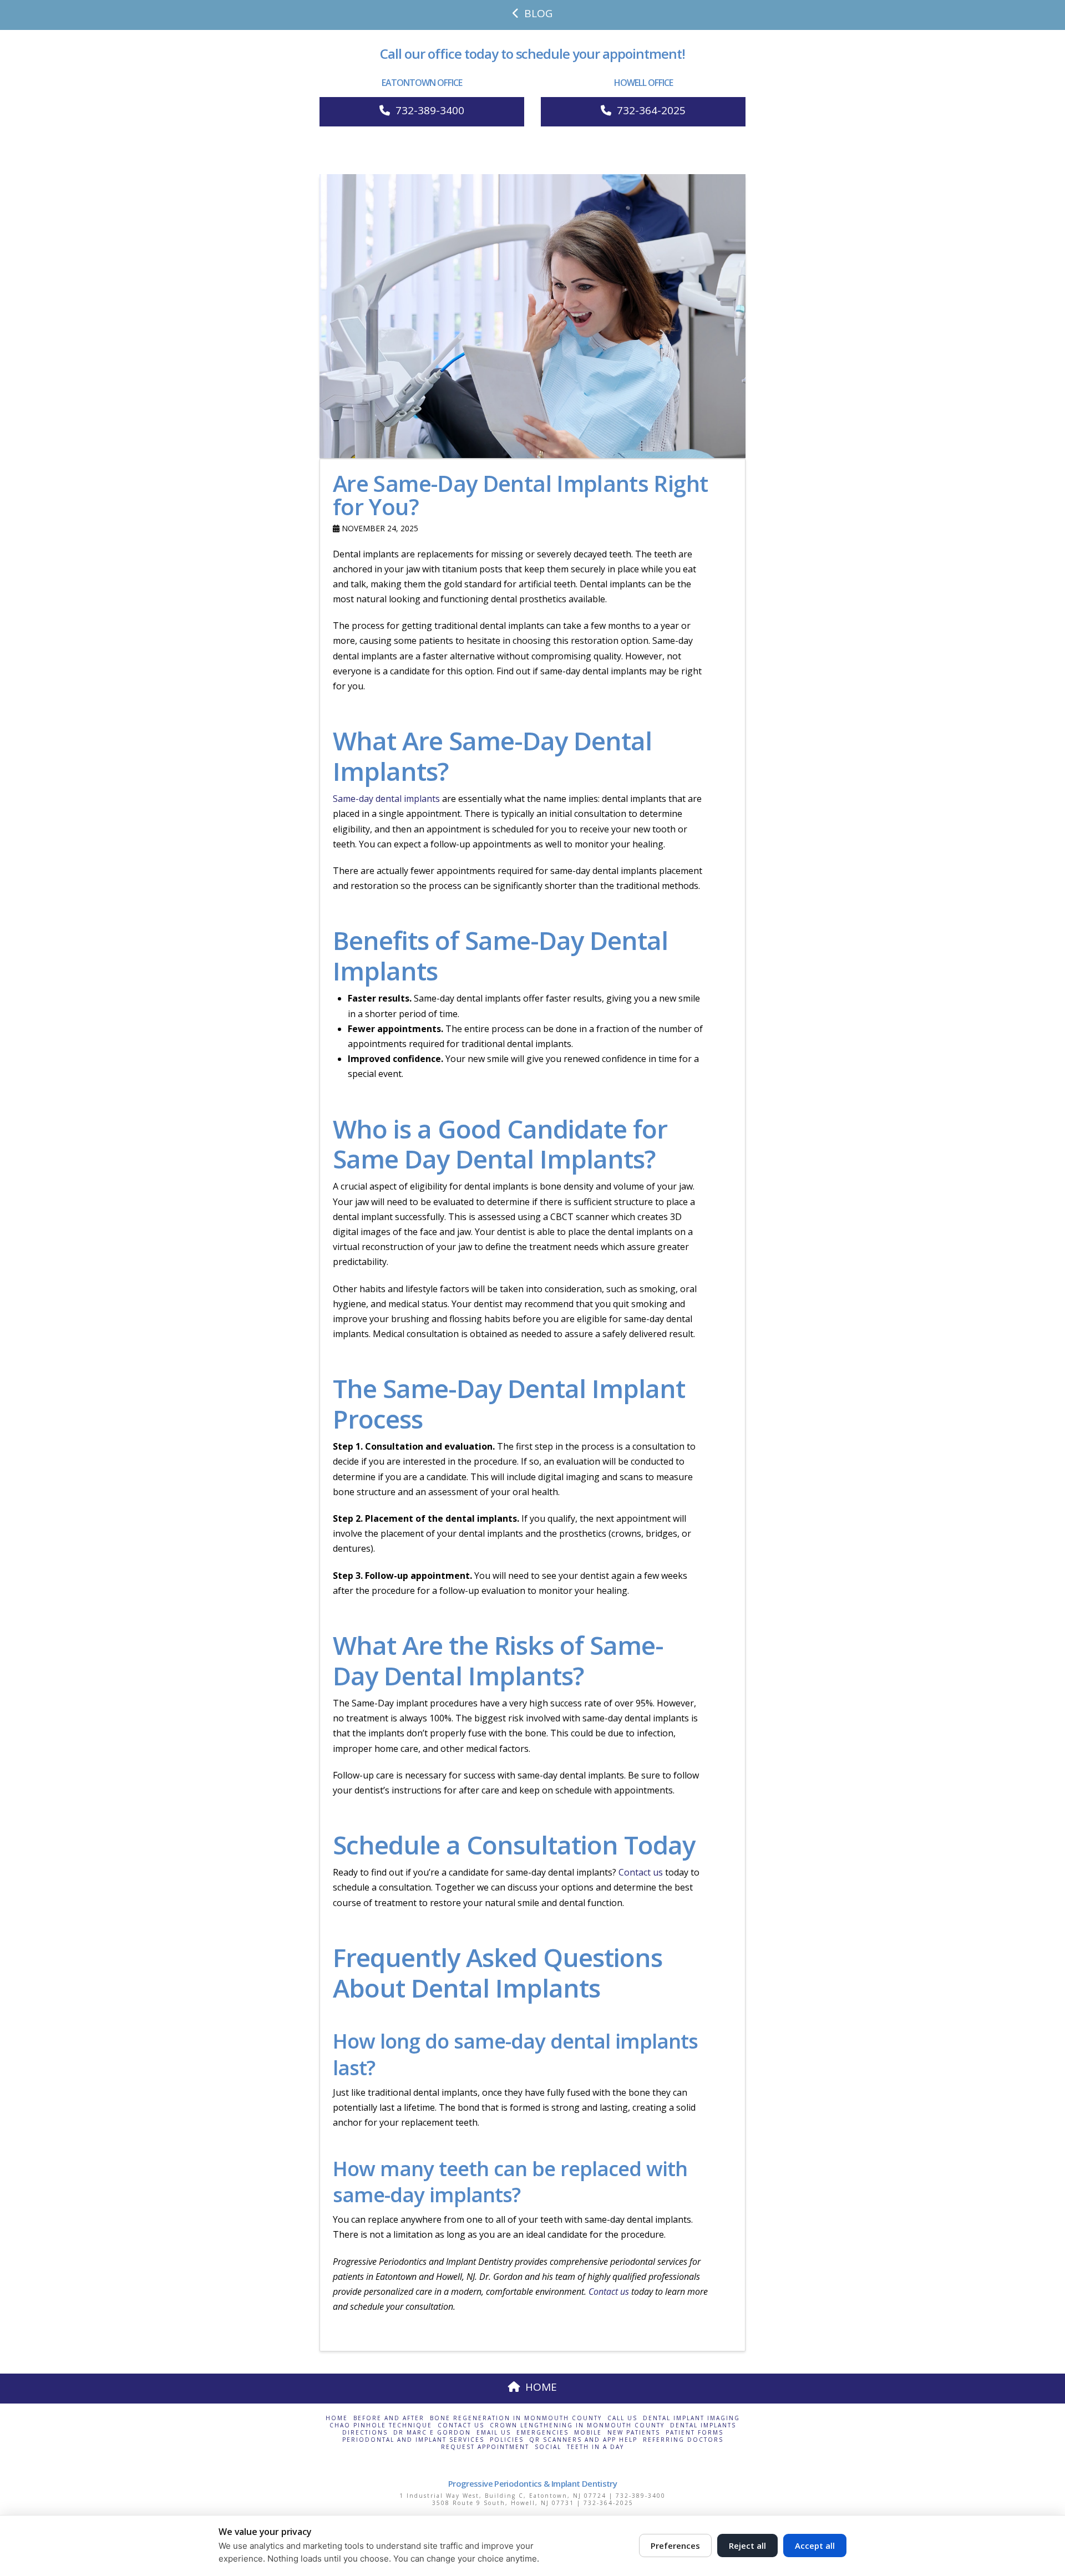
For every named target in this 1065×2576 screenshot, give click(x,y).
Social (548, 2447)
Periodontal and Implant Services (413, 2440)
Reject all (747, 2545)
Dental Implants (703, 2425)
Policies (507, 2440)
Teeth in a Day (595, 2447)
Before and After (389, 2418)
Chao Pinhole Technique (381, 2425)
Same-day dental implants (386, 799)
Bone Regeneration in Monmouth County (516, 2418)
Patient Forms (694, 2433)
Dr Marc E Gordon (432, 2433)
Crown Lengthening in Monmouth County (577, 2425)
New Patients (634, 2433)
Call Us (622, 2418)
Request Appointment (485, 2447)
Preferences (675, 2545)
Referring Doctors (683, 2440)
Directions (365, 2433)
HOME (541, 2387)
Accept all (815, 2545)
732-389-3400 (430, 110)
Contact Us (461, 2425)
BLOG (538, 13)
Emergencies (542, 2433)
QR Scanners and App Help (583, 2440)
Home (337, 2418)
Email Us (494, 2433)
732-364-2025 (651, 110)
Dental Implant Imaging (691, 2418)
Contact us (641, 1872)
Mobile (588, 2433)
